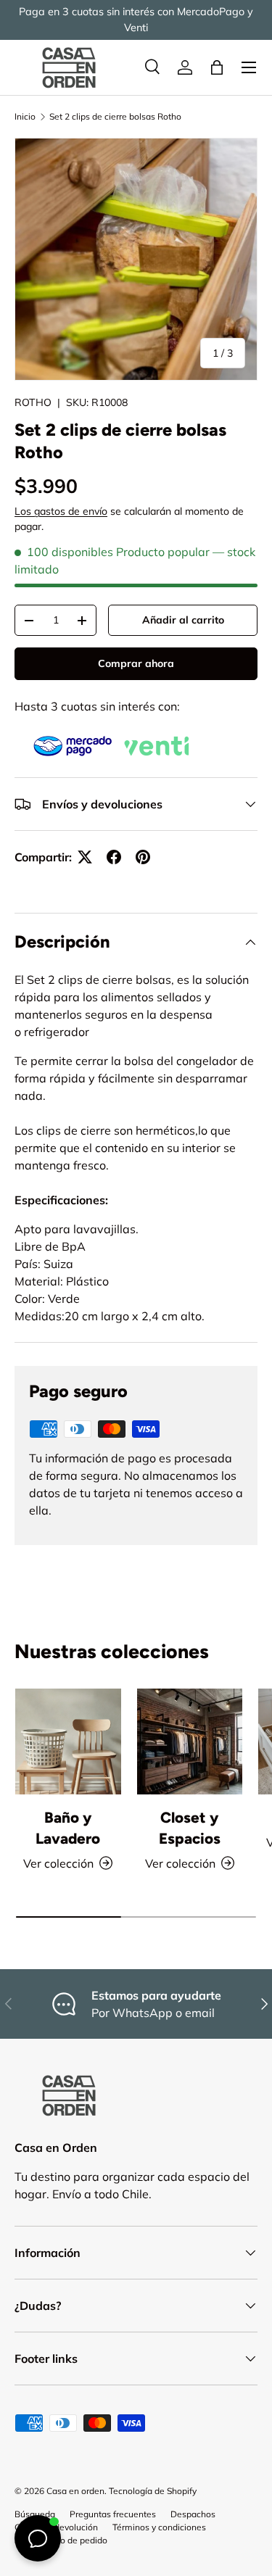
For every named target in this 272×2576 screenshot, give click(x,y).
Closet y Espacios (190, 1828)
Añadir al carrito (183, 620)
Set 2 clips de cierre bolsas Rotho (115, 116)
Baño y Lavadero (68, 1828)
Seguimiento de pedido (61, 2540)
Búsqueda (35, 2514)
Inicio (25, 116)
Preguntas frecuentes (113, 2514)
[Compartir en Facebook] (114, 857)
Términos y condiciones (159, 2527)
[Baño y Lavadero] (68, 1742)
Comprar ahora (136, 663)
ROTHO (33, 402)
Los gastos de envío (61, 511)
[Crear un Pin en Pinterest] (143, 857)
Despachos (193, 2514)
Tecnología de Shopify (153, 2491)
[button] (217, 67)
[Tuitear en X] (85, 857)
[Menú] (249, 67)
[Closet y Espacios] (190, 1742)
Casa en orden (75, 2491)
